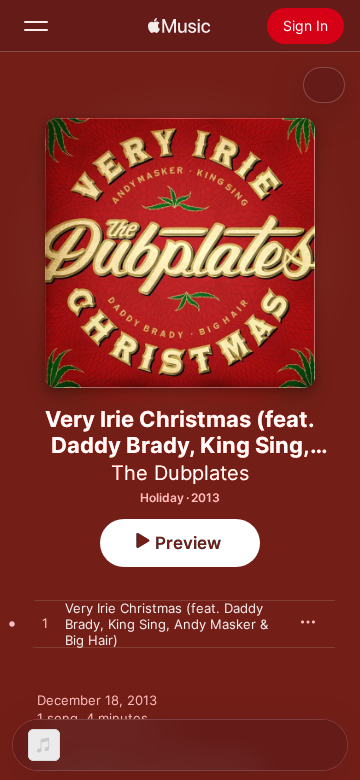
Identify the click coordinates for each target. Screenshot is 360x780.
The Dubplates (180, 473)
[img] (179, 26)
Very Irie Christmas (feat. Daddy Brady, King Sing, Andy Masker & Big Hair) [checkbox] (166, 624)
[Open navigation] (36, 26)
